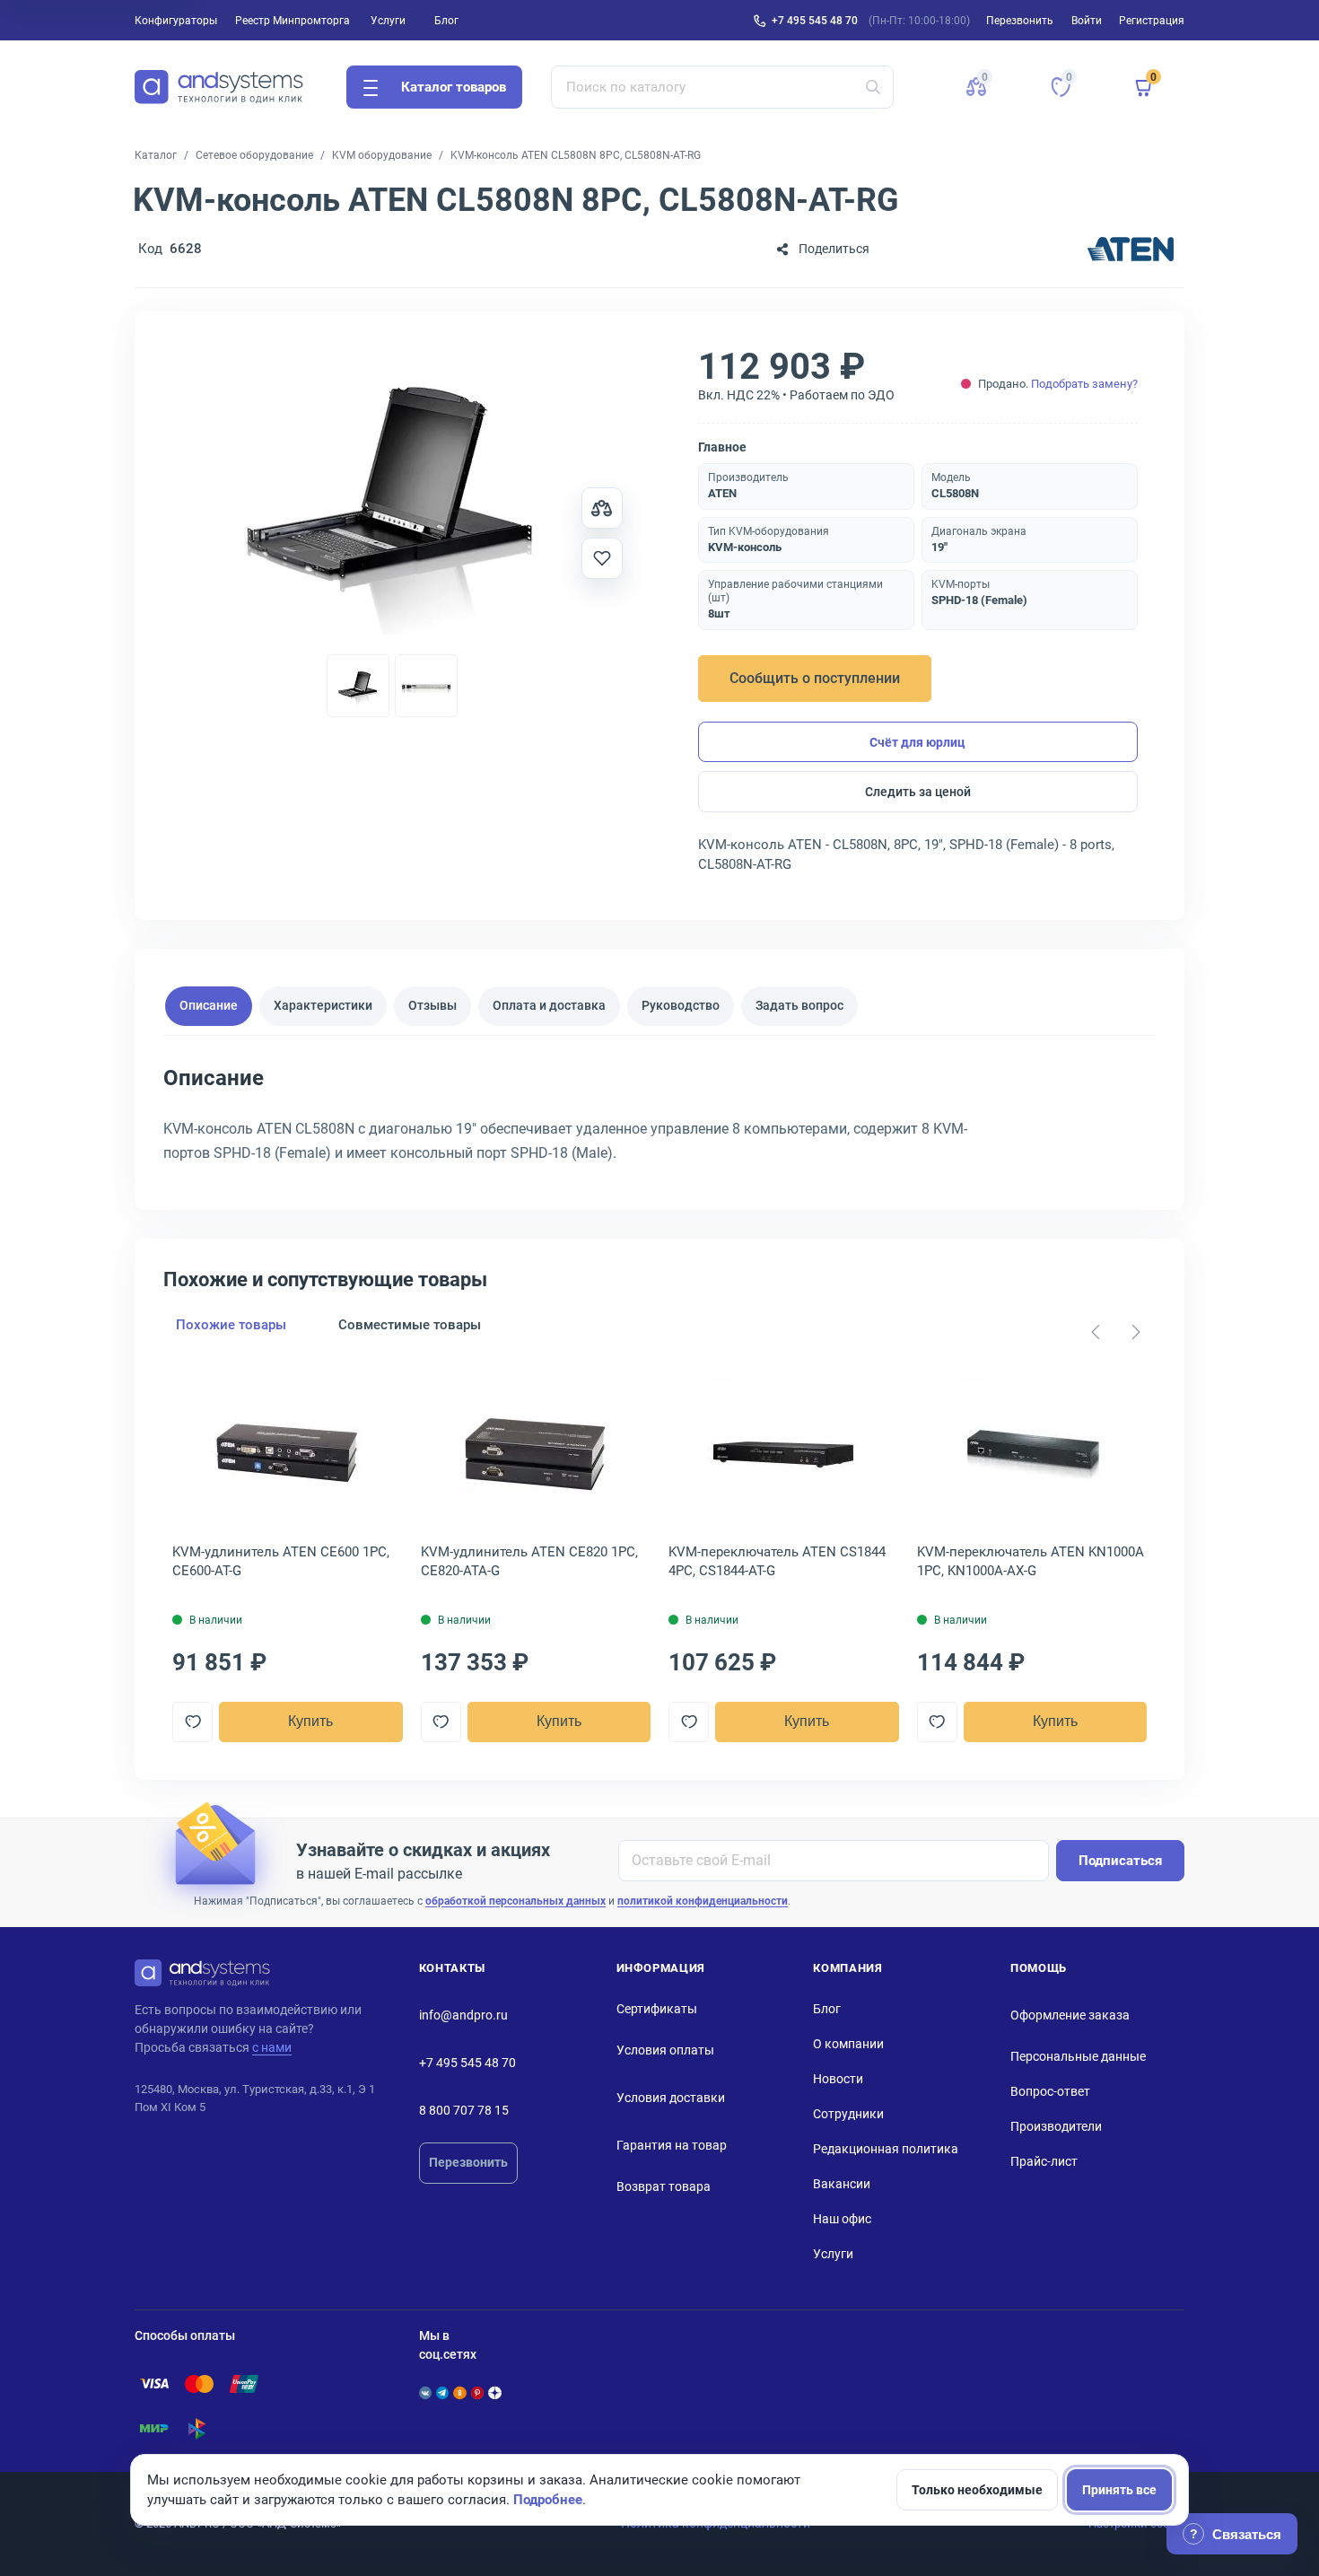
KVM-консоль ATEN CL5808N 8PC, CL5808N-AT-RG (576, 155)
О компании (848, 2044)
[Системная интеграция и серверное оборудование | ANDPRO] (219, 87)
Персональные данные (1078, 2056)
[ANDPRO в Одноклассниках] (459, 2393)
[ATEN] (1131, 249)
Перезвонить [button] (1020, 21)
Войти (1087, 21)
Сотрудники (848, 2114)
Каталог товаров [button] (454, 87)
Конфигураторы (176, 21)
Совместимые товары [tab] (410, 1325)
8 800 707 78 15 (464, 2110)
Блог (446, 21)
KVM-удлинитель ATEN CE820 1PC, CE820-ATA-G (529, 1561)
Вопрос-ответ (1050, 2091)
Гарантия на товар (672, 2145)
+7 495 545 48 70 (815, 21)
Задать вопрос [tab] (799, 1005)
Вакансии (842, 2184)
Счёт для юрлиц (917, 742)
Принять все (1119, 2490)
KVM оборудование (382, 155)
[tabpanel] (659, 1121)
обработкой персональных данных (515, 1901)
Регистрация (1152, 21)
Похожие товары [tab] (231, 1325)
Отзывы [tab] (432, 1005)
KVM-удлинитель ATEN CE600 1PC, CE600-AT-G (281, 1561)
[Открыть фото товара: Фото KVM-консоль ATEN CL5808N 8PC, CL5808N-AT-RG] (392, 497)
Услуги (388, 21)
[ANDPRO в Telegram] (442, 2393)
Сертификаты (657, 2009)
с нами (272, 2047)
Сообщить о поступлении (815, 678)
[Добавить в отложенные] (602, 558)
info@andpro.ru (463, 2015)
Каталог (156, 155)
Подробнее (548, 2500)
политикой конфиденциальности (703, 1901)
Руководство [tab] (681, 1005)
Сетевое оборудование (254, 155)
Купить (310, 1721)
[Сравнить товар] (602, 508)
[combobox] (723, 87)
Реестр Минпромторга (293, 21)
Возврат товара (664, 2186)
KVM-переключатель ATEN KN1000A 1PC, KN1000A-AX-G (1031, 1561)
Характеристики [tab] (323, 1005)
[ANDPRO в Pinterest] (477, 2393)
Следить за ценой (918, 792)
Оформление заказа (1070, 2015)
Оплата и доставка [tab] (549, 1005)
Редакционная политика (886, 2149)
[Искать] (873, 87)
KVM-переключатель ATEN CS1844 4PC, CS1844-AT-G (777, 1561)
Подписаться (1120, 1861)
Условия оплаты (665, 2050)
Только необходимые (977, 2490)
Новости (838, 2079)
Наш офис (842, 2219)
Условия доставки (671, 2098)
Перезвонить (468, 2162)
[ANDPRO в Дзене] (494, 2393)
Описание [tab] (209, 1005)
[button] (976, 87)
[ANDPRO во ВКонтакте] (425, 2393)
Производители (1056, 2126)
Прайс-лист (1044, 2161)
